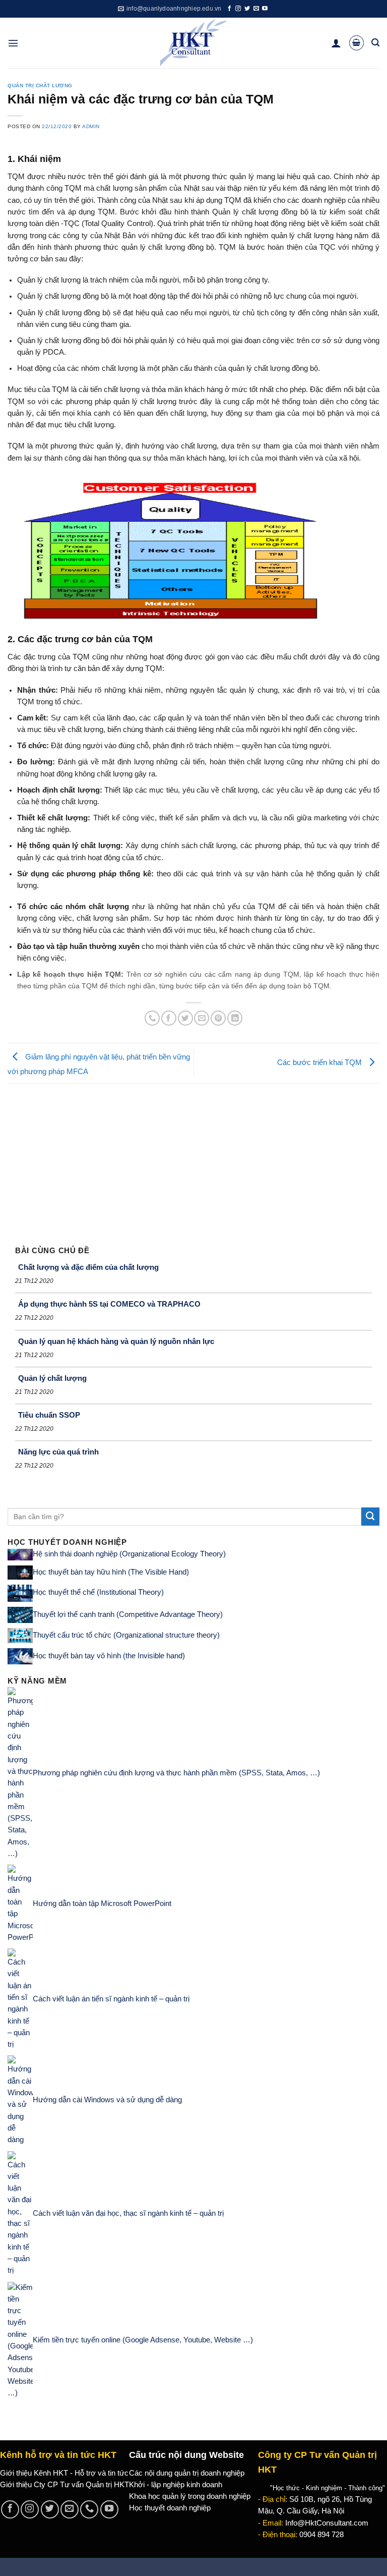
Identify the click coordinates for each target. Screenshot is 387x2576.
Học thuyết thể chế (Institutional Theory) (98, 1593)
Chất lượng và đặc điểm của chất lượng (88, 1267)
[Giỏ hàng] (357, 43)
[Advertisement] (193, 1159)
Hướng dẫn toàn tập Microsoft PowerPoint (102, 1903)
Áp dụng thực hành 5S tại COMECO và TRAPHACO (109, 1304)
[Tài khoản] (336, 43)
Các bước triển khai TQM (320, 1062)
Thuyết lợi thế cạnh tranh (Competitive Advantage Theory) (128, 1614)
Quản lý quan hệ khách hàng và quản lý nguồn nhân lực (116, 1341)
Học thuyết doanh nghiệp (170, 2508)
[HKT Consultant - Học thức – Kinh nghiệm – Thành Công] (194, 43)
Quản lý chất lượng (52, 1378)
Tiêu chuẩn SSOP (49, 1415)
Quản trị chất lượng (40, 86)
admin (91, 126)
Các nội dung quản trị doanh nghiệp (187, 2473)
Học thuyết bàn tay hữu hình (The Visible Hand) (111, 1572)
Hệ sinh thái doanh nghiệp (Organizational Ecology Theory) (129, 1554)
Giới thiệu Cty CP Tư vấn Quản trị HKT (64, 2485)
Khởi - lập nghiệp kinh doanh (176, 2485)
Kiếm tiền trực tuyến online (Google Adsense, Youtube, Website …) (143, 2340)
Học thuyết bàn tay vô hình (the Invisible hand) (109, 1656)
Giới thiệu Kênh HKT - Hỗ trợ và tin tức (64, 2473)
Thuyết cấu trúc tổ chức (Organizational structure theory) (126, 1635)
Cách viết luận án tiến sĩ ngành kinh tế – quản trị (111, 1999)
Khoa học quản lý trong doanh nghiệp (190, 2496)
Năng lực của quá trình (58, 1452)
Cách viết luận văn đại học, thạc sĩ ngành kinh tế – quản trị (128, 2213)
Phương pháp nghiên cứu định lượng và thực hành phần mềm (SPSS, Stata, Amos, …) (176, 1773)
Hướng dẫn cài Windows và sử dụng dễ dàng (107, 2100)
